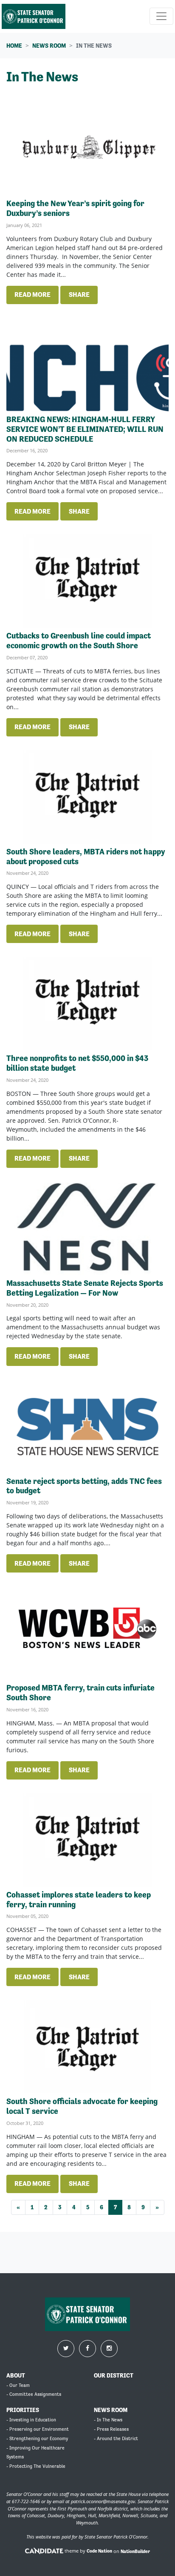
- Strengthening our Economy (37, 2439)
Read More (32, 295)
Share (79, 295)
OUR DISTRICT (114, 2375)
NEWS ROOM (111, 2410)
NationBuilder (135, 2551)
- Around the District (116, 2439)
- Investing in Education (31, 2420)
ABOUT (16, 2375)
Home (14, 46)
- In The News (108, 2420)
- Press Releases (111, 2429)
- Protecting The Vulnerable (36, 2466)
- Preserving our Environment (38, 2429)
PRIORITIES (23, 2410)
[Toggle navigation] (161, 16)
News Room (49, 46)
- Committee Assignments (34, 2394)
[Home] (34, 16)
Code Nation (99, 2551)
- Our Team (18, 2385)
